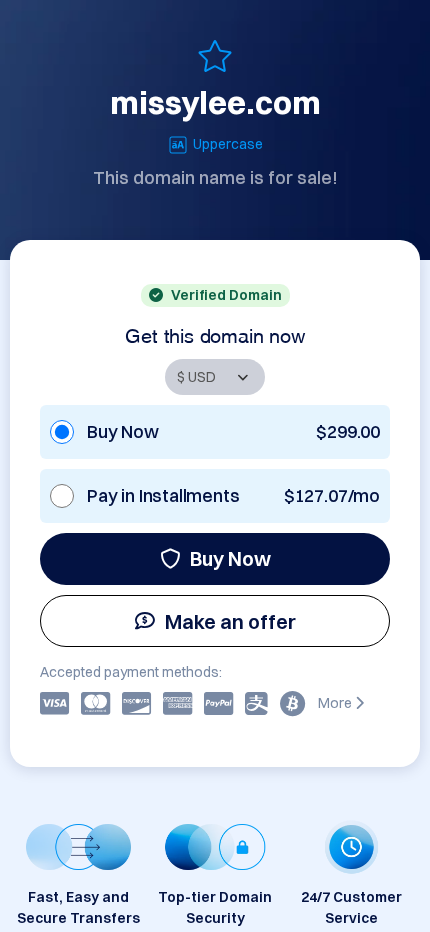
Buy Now (230, 558)
